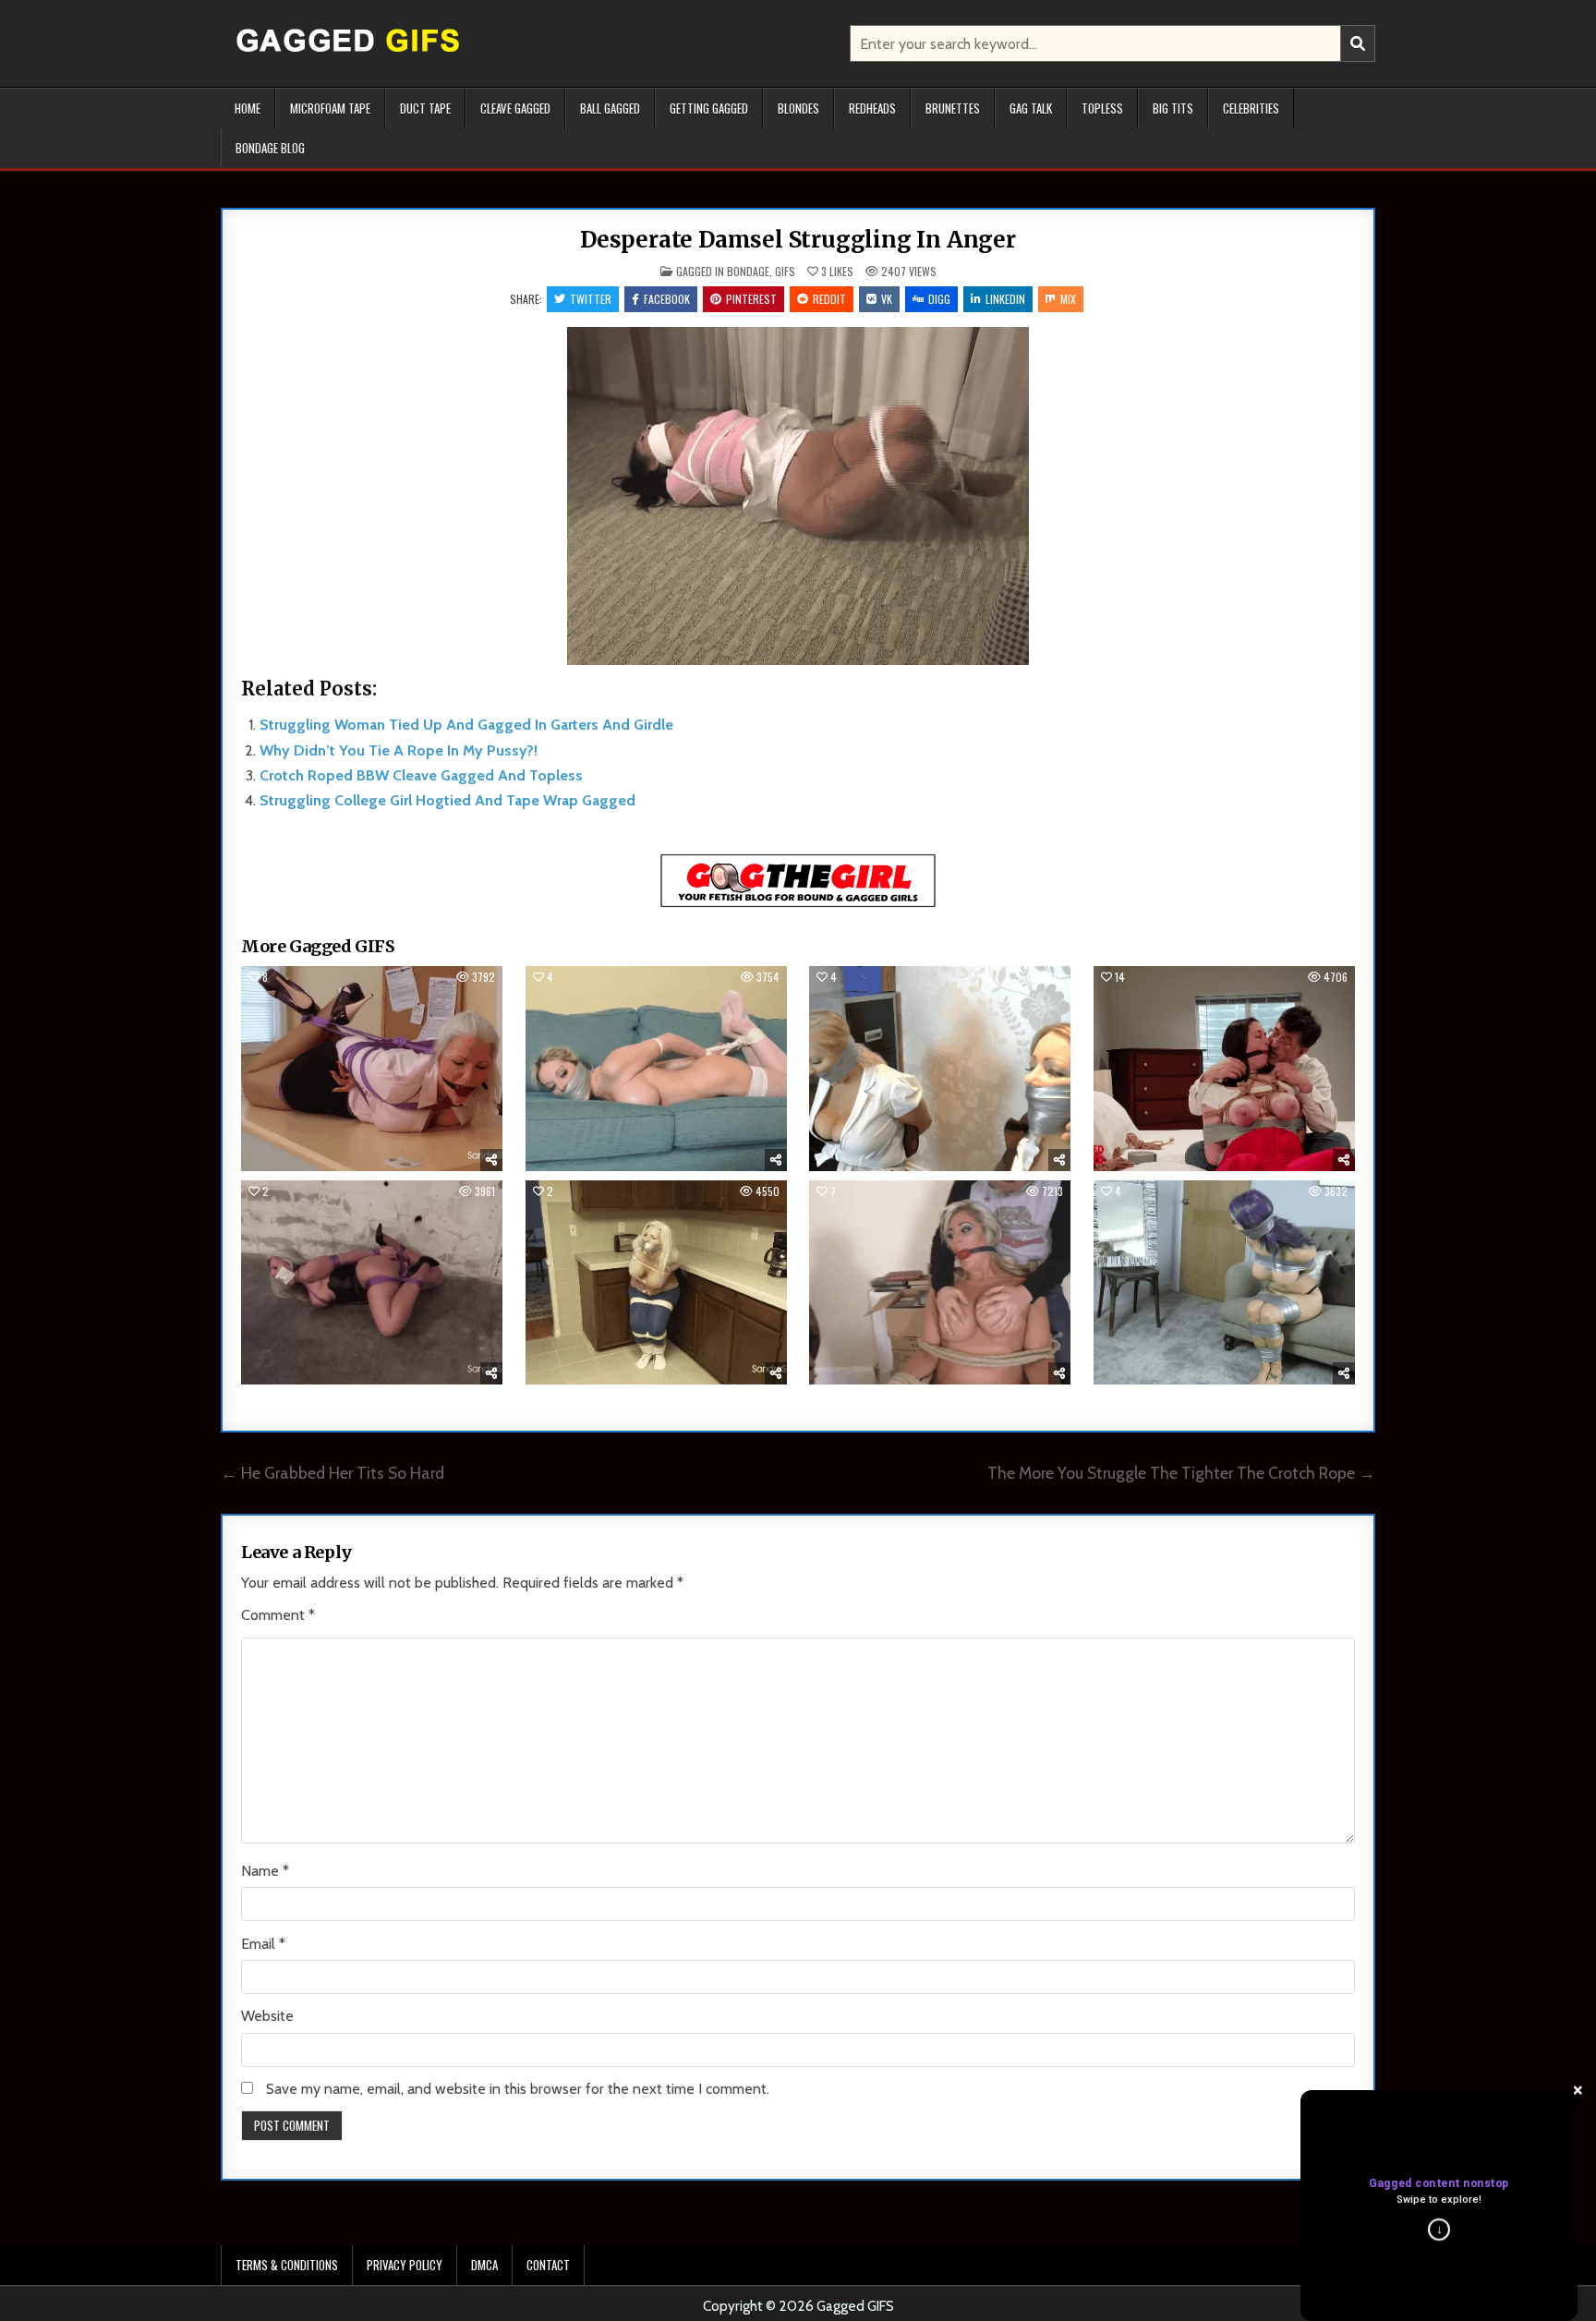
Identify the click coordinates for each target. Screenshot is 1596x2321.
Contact (548, 2265)
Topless (1102, 108)
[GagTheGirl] (798, 904)
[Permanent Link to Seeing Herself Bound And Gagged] (1224, 1282)
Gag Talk (1031, 108)
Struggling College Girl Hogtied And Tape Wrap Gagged (447, 800)
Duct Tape (425, 108)
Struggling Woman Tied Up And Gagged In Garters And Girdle (466, 725)
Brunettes (953, 108)
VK (887, 299)
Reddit (829, 299)
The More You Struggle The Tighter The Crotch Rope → (1181, 1473)
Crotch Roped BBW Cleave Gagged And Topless (421, 775)
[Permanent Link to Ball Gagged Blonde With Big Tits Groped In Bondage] (940, 1282)
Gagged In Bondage (723, 271)
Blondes (798, 108)
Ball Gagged (610, 108)
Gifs (785, 271)
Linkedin (1005, 299)
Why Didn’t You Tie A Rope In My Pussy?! (399, 750)
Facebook (667, 299)
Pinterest (751, 299)
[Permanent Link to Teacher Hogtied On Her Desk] (372, 1068)
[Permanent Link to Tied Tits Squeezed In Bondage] (1224, 1068)
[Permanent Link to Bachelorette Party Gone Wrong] (656, 1068)
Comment (278, 1615)
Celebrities (1251, 108)
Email (263, 1944)
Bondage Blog (270, 148)
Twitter (591, 299)
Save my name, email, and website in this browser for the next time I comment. (518, 2089)
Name (265, 1871)
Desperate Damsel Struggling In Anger (798, 240)
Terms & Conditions (287, 2265)
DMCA (484, 2265)
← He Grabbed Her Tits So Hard (332, 1473)
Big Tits (1173, 108)
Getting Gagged (709, 108)
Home (248, 108)
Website (267, 2016)
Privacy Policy (405, 2265)
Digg (939, 299)
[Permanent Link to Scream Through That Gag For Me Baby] (940, 1068)
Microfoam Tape (330, 108)
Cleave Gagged (515, 108)
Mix (1068, 299)
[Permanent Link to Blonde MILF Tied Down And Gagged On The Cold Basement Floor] (372, 1282)
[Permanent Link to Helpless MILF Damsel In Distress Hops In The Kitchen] (656, 1282)
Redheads (872, 108)
